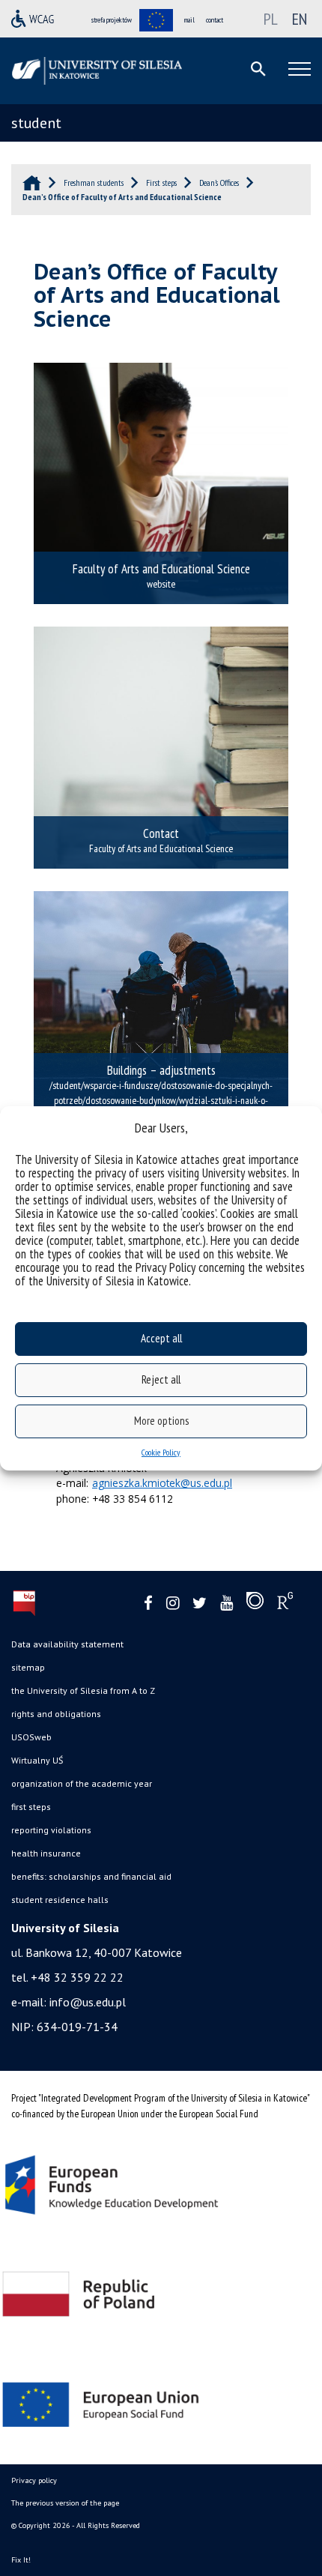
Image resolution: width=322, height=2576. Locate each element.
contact (215, 20)
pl (271, 19)
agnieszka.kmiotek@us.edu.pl (162, 1483)
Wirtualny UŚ (37, 1760)
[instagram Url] (173, 1604)
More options (161, 1421)
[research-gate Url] (285, 1604)
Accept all (161, 1338)
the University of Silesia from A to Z (83, 1690)
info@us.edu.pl (88, 2002)
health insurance (46, 1853)
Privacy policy (34, 2480)
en (300, 19)
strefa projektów (112, 20)
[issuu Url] (255, 1604)
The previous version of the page (65, 2503)
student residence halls (60, 1900)
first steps (31, 1807)
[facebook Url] (148, 1604)
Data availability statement (67, 1644)
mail (189, 20)
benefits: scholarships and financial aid (91, 1876)
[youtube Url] (227, 1604)
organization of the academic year (82, 1783)
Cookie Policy (161, 1452)
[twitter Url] (200, 1604)
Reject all (161, 1379)
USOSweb (31, 1737)
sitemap (28, 1667)
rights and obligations (56, 1714)
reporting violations (51, 1830)
